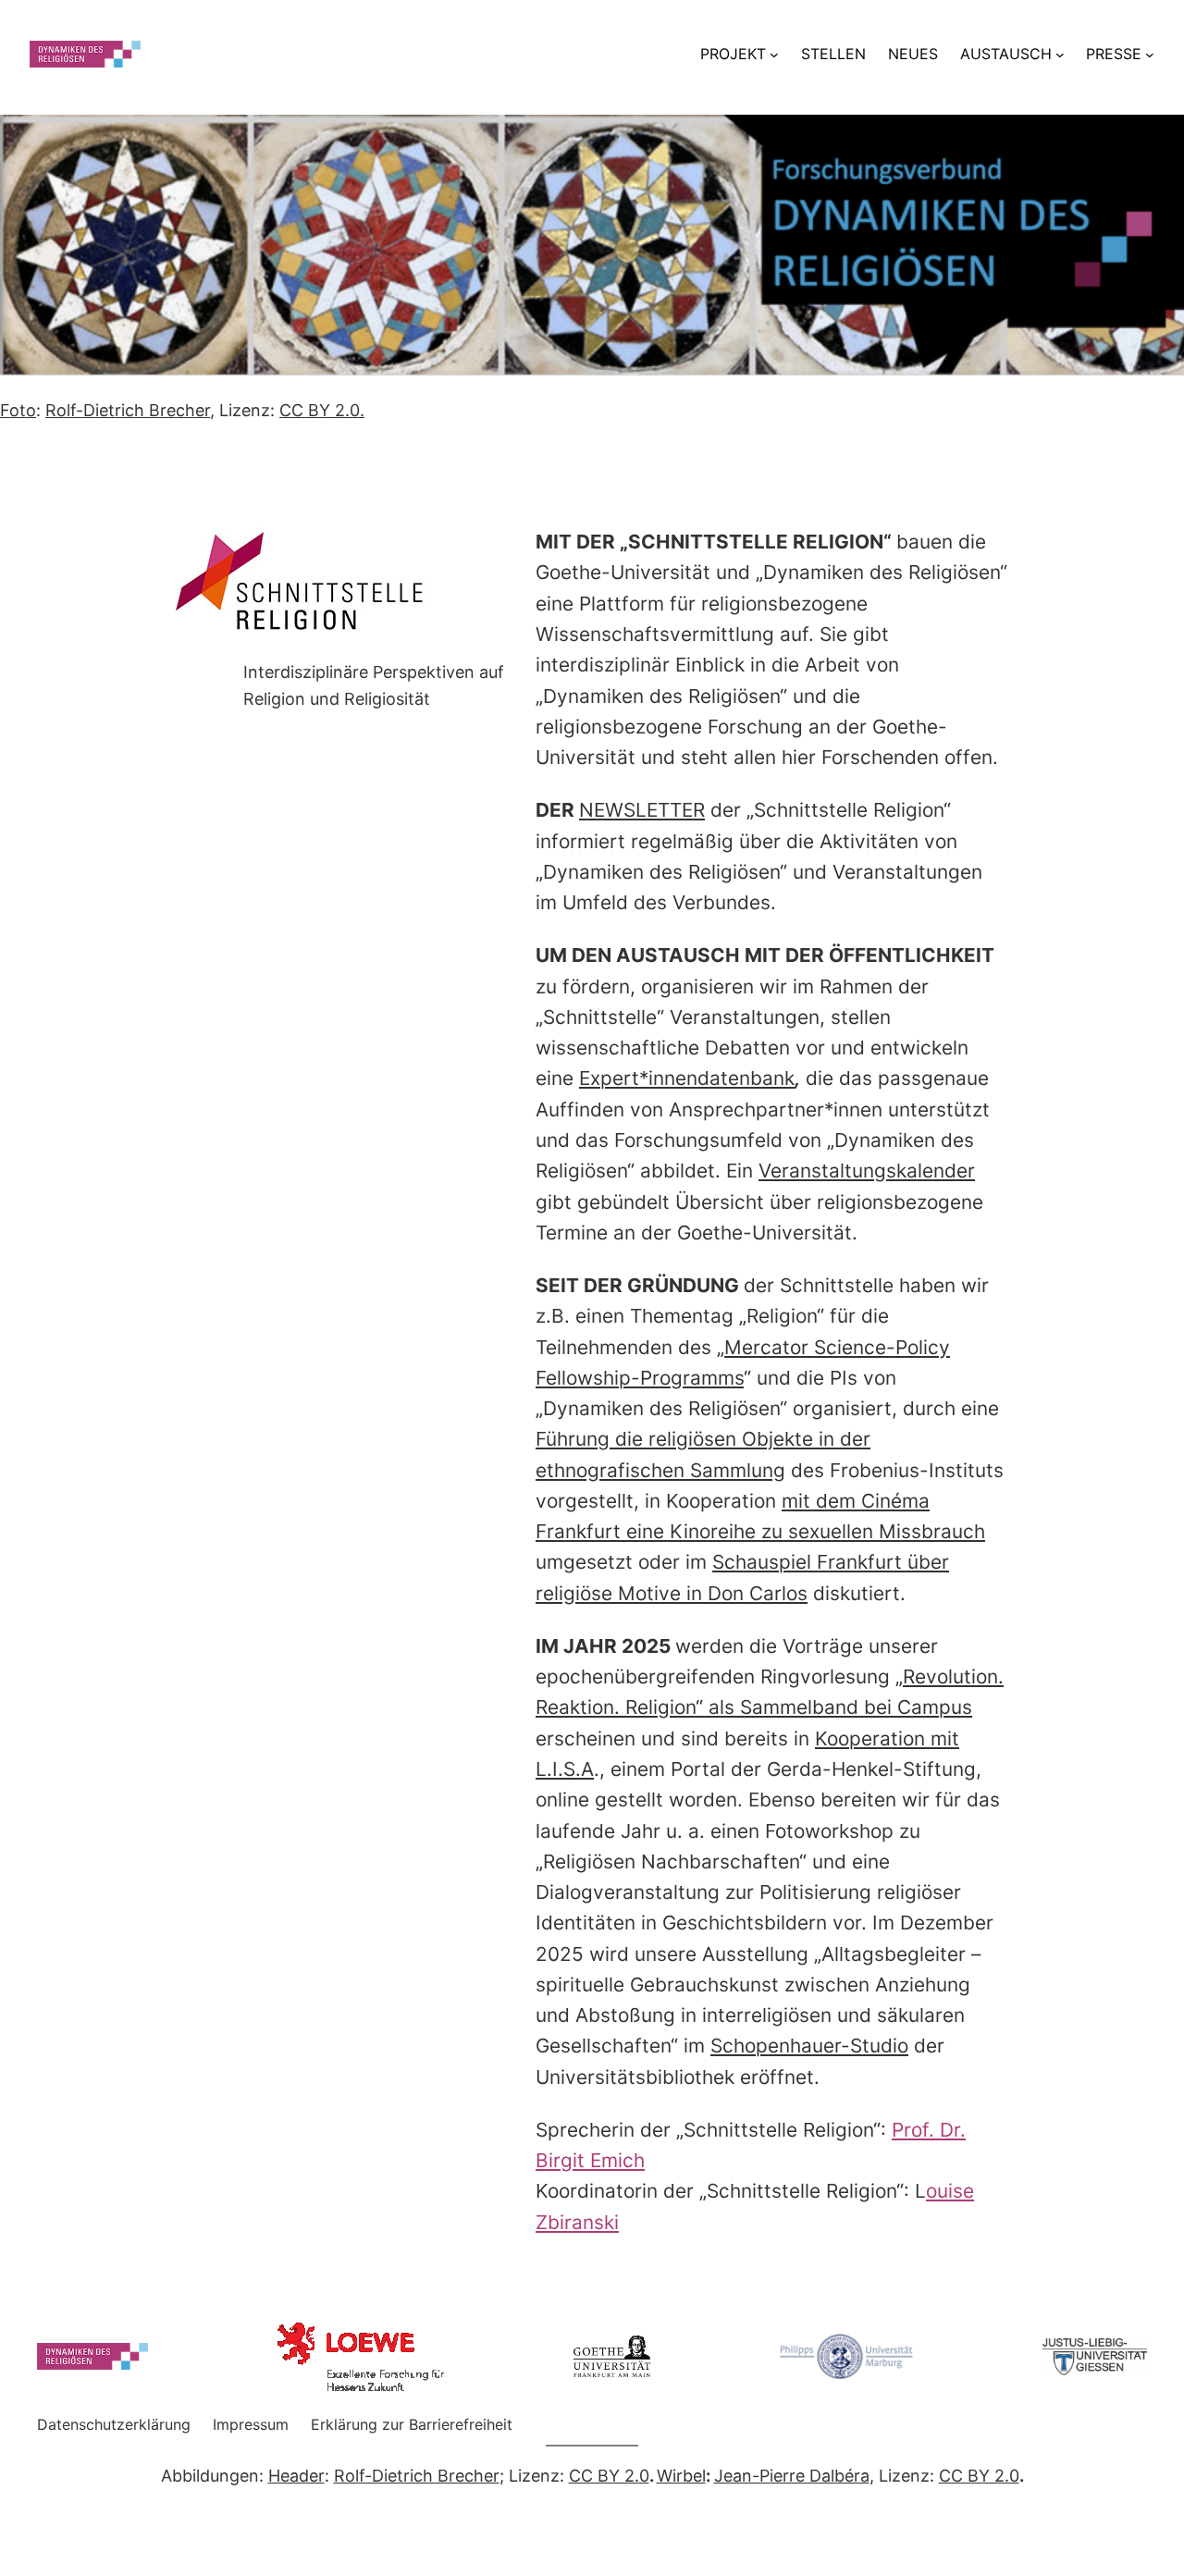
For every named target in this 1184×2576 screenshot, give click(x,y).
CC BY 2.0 (609, 2476)
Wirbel (681, 2476)
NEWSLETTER (642, 810)
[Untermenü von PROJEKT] (774, 54)
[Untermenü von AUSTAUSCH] (1060, 54)
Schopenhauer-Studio (809, 2046)
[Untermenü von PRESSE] (1150, 54)
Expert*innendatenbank (687, 1078)
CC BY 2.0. (322, 410)
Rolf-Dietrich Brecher (128, 410)
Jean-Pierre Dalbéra (792, 2476)
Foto (18, 410)
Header (296, 2476)
